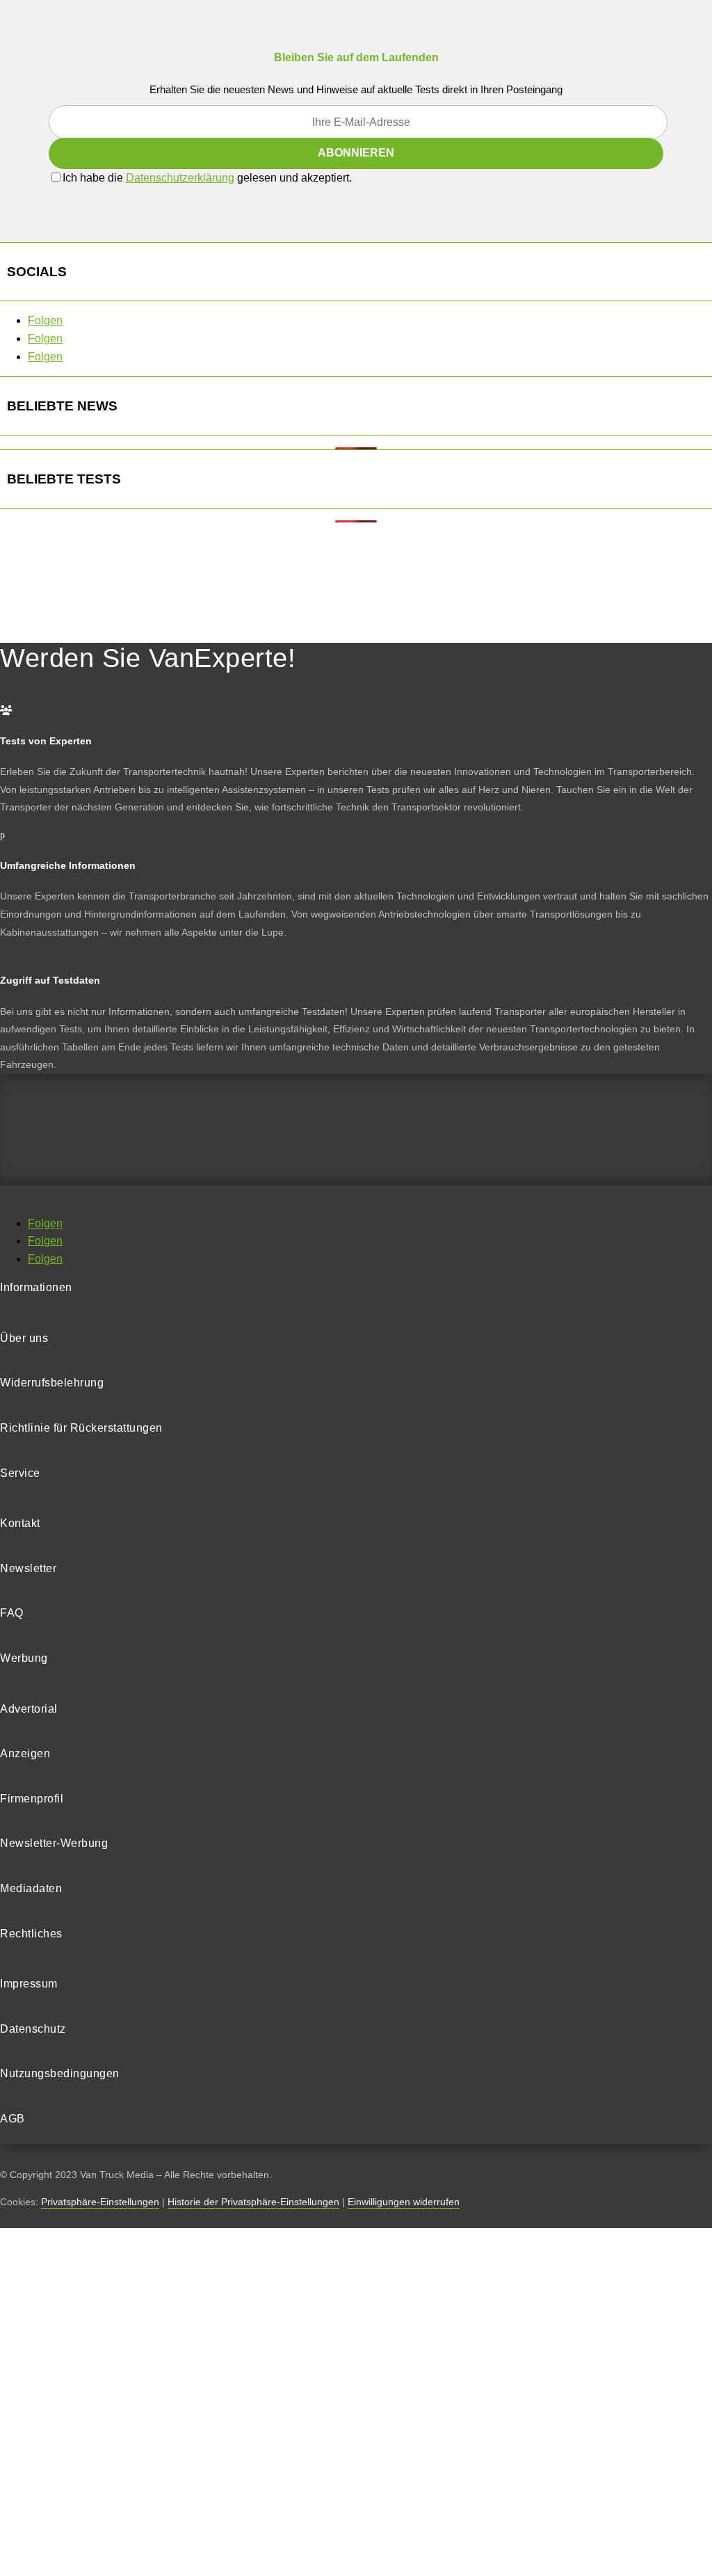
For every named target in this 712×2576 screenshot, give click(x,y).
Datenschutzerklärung (180, 178)
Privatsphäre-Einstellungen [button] (100, 2202)
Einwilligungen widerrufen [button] (404, 2202)
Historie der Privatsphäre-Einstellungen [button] (253, 2202)
